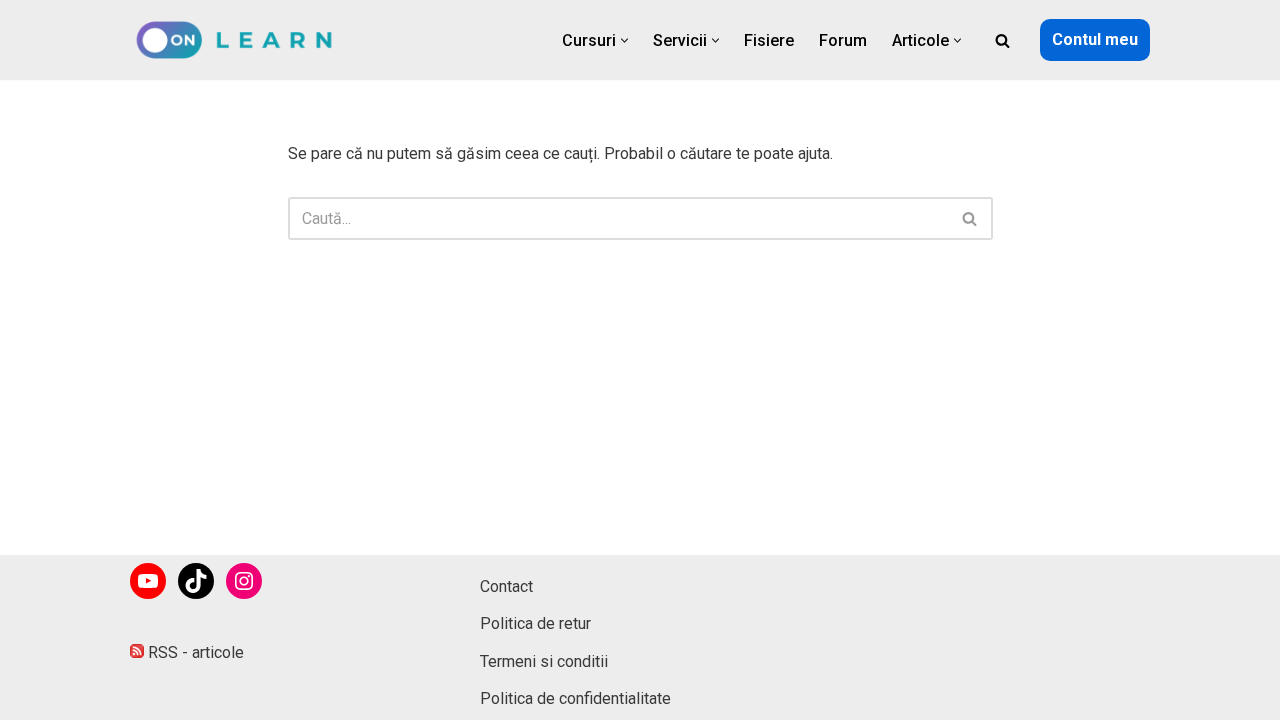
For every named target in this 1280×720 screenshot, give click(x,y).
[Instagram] (244, 581)
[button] (624, 40)
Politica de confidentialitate (575, 698)
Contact (506, 586)
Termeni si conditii (544, 661)
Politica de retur (535, 623)
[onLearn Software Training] (242, 40)
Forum (843, 40)
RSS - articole (194, 652)
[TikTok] (196, 581)
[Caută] (1002, 40)
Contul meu (1095, 39)
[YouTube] (148, 581)
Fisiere (769, 40)
